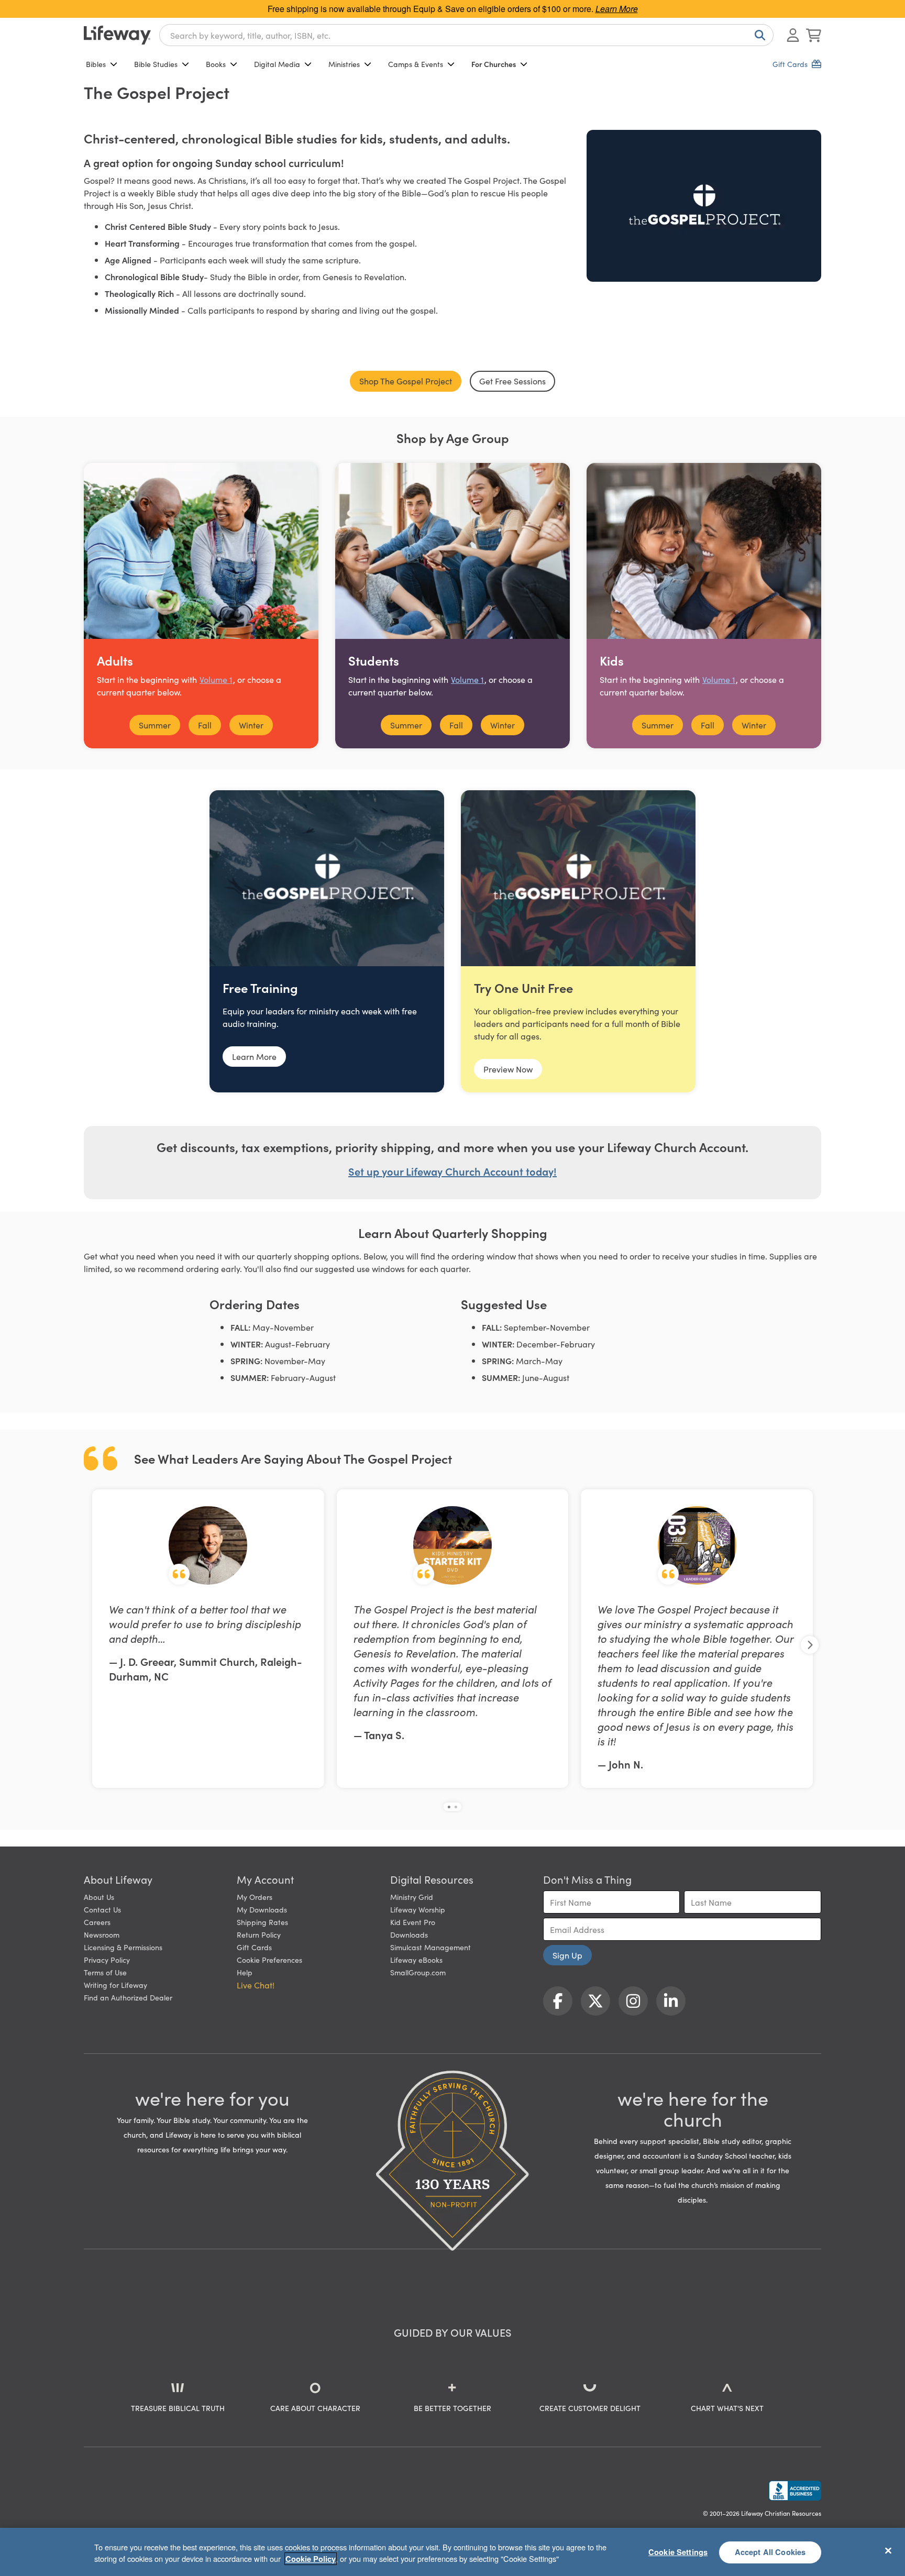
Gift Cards (254, 1947)
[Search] (758, 35)
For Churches (494, 64)
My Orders (255, 1897)
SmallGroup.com (418, 1972)
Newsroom (102, 1934)
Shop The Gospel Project (406, 381)
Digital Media (277, 64)
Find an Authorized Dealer (128, 1997)
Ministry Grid (412, 1897)
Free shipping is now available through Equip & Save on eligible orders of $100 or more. (453, 9)
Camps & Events (416, 64)
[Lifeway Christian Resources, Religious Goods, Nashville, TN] (795, 2491)
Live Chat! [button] (256, 1985)
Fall (205, 725)
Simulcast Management (431, 1947)
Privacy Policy (107, 1960)
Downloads (409, 1934)
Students (374, 660)
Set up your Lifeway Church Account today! (452, 1171)
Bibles (96, 64)
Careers (97, 1922)
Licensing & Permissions (123, 1947)
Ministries (344, 64)
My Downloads (262, 1909)
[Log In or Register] (793, 35)
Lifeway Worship (418, 1909)
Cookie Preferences (269, 1960)
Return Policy (259, 1934)
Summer (155, 725)
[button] (449, 1807)
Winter (251, 725)
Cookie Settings (678, 2552)
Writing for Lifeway (115, 1985)
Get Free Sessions (512, 381)
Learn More (254, 1056)
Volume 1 (216, 679)
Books (216, 64)
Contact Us (102, 1909)
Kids (612, 660)
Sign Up (567, 1955)
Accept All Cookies (770, 2552)
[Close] (888, 2550)
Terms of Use (105, 1972)
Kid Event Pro (413, 1922)
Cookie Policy (311, 2559)
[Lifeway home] (117, 35)
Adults (115, 660)
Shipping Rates (262, 1922)
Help (245, 1972)
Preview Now (508, 1069)
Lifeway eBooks (416, 1960)
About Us (99, 1897)
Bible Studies (156, 64)
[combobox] (466, 35)
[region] (452, 2552)
